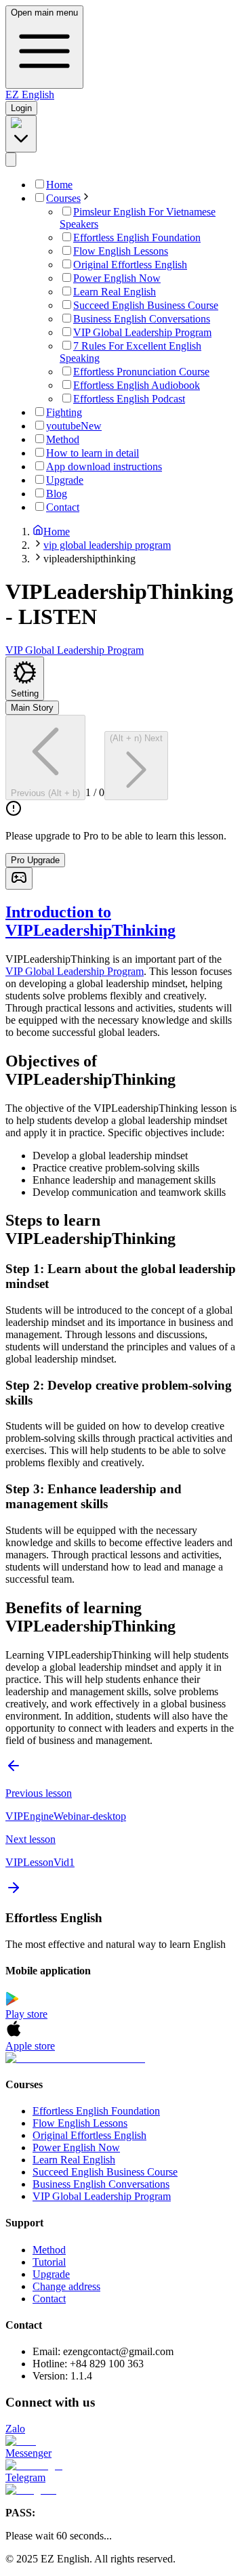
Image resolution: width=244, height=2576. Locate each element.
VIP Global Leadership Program (75, 971)
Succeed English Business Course (105, 2172)
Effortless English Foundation (96, 2111)
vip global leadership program (107, 545)
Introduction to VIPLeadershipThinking (90, 921)
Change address (66, 2286)
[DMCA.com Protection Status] (122, 2058)
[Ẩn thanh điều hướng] (11, 160)
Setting (25, 693)
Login (21, 108)
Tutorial (49, 2262)
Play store (26, 2014)
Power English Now (76, 2147)
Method (49, 2250)
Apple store (30, 2046)
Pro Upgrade (35, 860)
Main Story (32, 708)
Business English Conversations (101, 2184)
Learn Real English (74, 2160)
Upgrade (51, 2274)
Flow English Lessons (80, 2123)
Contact (49, 2299)
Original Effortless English (89, 2135)
